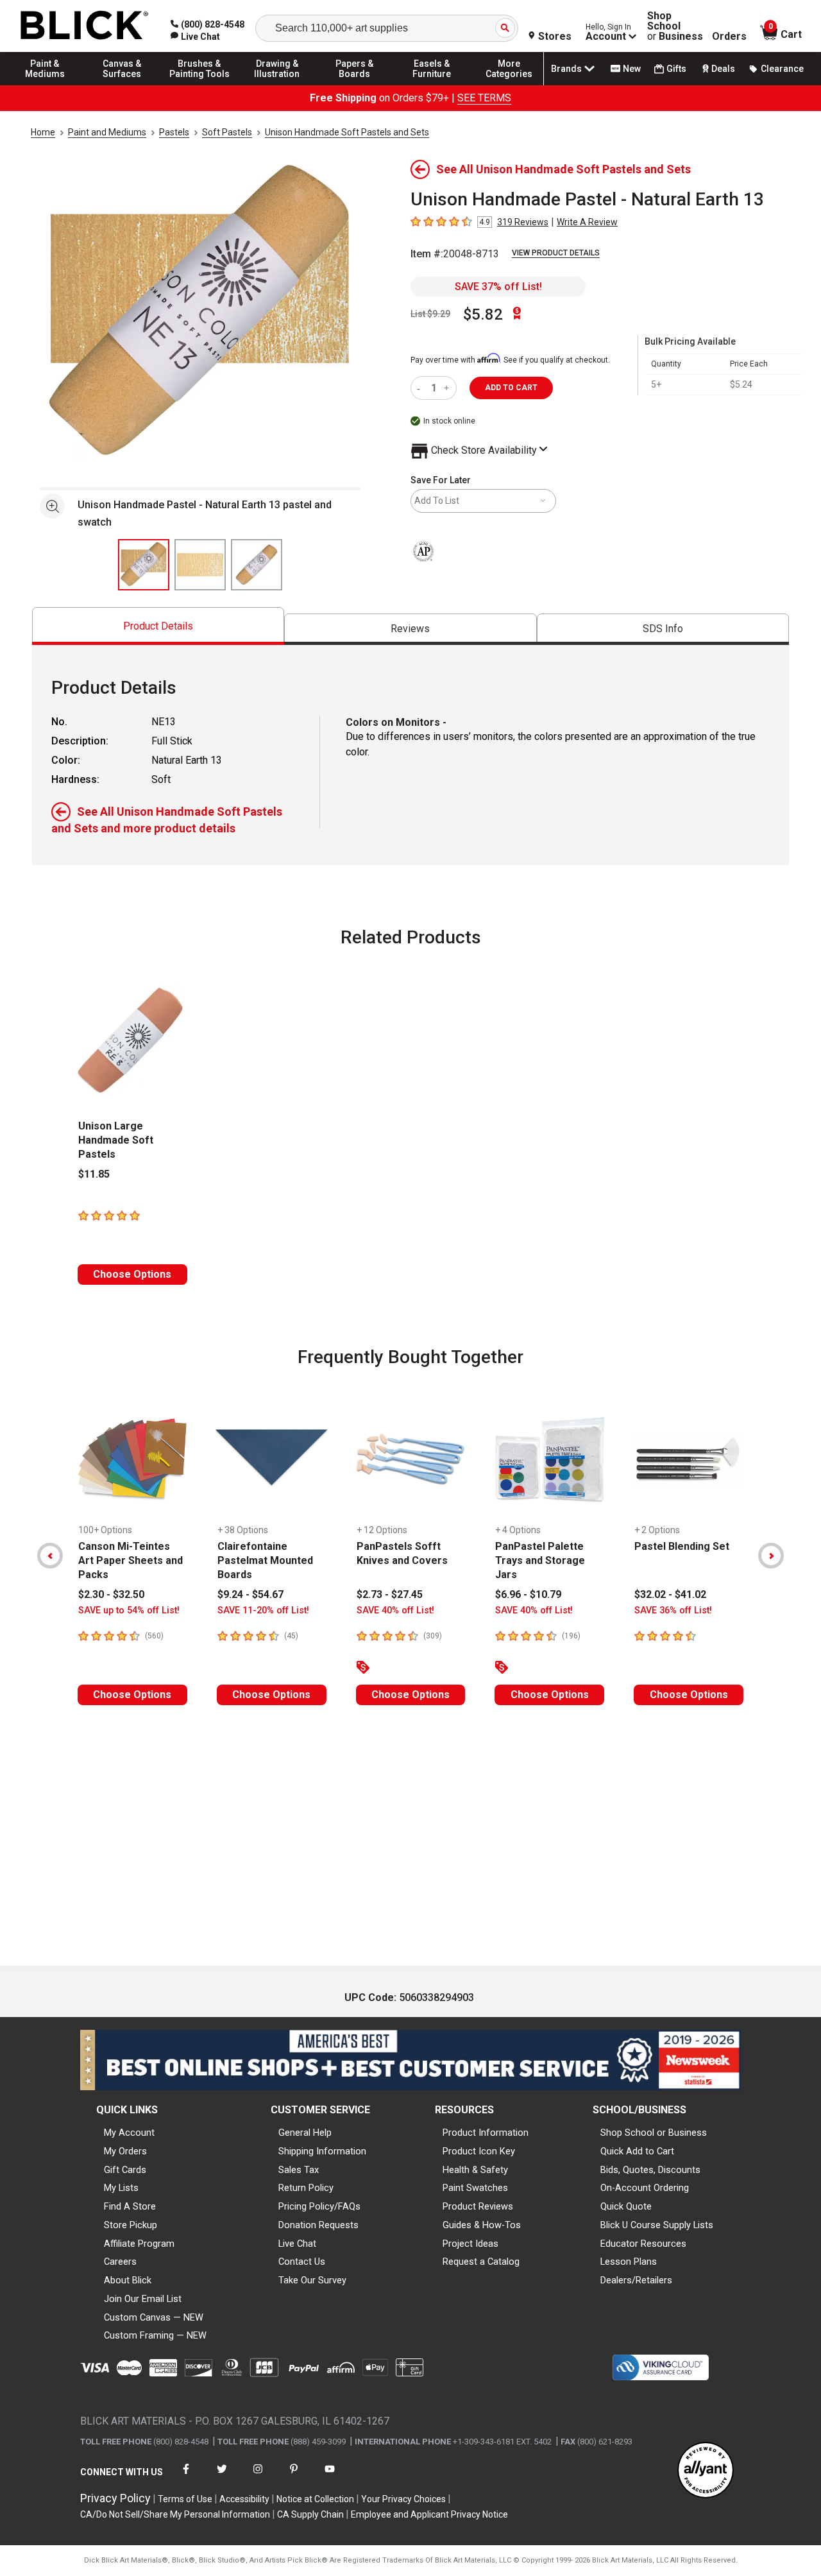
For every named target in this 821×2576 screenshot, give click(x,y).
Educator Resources (643, 2244)
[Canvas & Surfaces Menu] (123, 85)
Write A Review (587, 222)
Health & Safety (475, 2170)
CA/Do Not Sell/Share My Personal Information (175, 2514)
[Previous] (50, 1556)
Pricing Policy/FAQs (319, 2206)
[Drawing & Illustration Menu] (277, 85)
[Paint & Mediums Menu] (45, 85)
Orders (729, 37)
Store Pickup (131, 2225)
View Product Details (556, 253)
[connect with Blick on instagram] (258, 2477)
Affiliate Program (139, 2244)
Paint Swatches (475, 2188)
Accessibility (244, 2499)
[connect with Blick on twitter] (222, 2477)
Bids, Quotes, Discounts (650, 2170)
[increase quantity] (448, 388)
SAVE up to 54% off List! (129, 1610)
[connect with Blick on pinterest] (294, 2477)
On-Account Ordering (645, 2188)
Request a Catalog (481, 2262)
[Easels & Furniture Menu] (432, 85)
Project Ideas (470, 2244)
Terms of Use (185, 2499)
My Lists (121, 2188)
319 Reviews (523, 222)
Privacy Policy (115, 2498)
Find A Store (130, 2206)
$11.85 (94, 1174)
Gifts (676, 69)
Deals (723, 69)
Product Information (486, 2133)
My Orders (125, 2151)
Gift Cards (125, 2170)
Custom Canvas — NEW (154, 2317)
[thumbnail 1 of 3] (144, 565)
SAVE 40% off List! (395, 1610)
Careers (120, 2262)
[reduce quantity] (421, 388)
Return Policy (306, 2188)
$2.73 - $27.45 (390, 1594)
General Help (305, 2133)
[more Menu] (509, 85)
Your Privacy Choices (403, 2499)
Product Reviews (478, 2206)
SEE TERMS (484, 98)
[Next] (771, 1556)
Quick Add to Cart (637, 2151)
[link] (195, 37)
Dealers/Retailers (636, 2280)
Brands (566, 69)
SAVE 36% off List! (673, 1610)
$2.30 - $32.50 (111, 1594)
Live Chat (297, 2244)
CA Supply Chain (310, 2514)
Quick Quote (626, 2206)
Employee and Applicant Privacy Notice (429, 2514)
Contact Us (302, 2262)
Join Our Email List (143, 2299)
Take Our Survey (312, 2280)
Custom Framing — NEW (155, 2335)
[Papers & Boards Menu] (355, 85)
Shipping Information (322, 2151)
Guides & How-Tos (482, 2225)
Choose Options (132, 1274)
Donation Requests (318, 2225)
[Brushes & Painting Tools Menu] (199, 85)
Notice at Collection (315, 2499)
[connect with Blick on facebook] (186, 2477)
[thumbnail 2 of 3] (200, 565)
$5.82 (483, 314)
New (632, 69)
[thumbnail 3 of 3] (257, 565)
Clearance (782, 69)
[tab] (158, 626)
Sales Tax (299, 2170)
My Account (129, 2133)
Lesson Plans (629, 2262)
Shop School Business (675, 26)
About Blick (128, 2280)
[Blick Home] (85, 26)
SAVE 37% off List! (498, 287)
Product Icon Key (479, 2151)
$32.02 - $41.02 (670, 1594)
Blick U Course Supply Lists (657, 2225)
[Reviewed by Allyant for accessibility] (706, 2471)
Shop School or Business (654, 2133)
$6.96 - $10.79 (528, 1594)
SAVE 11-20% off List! (263, 1610)
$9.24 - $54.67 (250, 1594)
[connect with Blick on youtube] (330, 2477)
